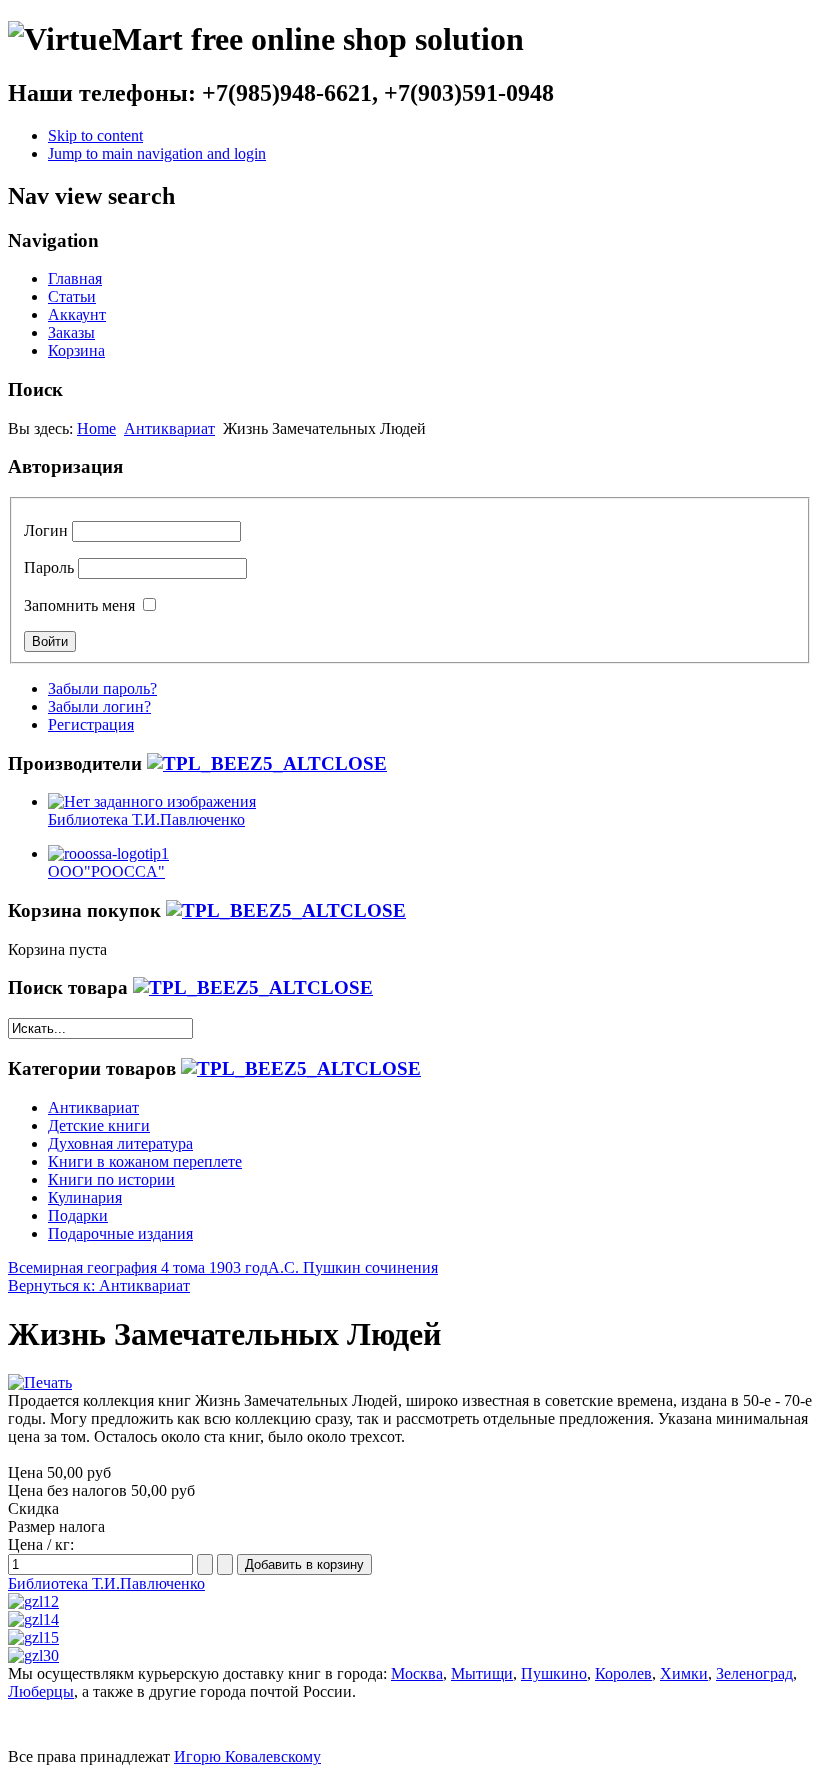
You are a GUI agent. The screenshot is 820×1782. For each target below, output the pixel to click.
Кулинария (85, 1197)
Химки (684, 1673)
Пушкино (554, 1673)
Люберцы (41, 1691)
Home (96, 428)
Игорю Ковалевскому (247, 1756)
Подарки (78, 1215)
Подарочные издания (120, 1233)
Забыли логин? (99, 706)
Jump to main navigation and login (157, 153)
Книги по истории (111, 1179)
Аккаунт (77, 314)
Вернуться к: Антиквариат (99, 1285)
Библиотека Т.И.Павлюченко (106, 1583)
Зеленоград (754, 1673)
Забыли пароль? (102, 688)
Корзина (76, 350)
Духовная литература (120, 1143)
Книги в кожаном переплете (145, 1161)
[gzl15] (33, 1637)
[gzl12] (33, 1601)
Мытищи (482, 1673)
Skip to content (95, 135)
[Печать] (40, 1382)
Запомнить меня (79, 605)
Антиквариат (169, 428)
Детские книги (99, 1125)
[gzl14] (33, 1619)
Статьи (72, 296)
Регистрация (91, 724)
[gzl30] (33, 1655)
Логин (46, 530)
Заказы (71, 332)
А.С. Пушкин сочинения (353, 1267)
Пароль (49, 567)
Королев (623, 1673)
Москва (417, 1673)
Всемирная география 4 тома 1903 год (138, 1267)
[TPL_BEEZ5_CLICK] (267, 763)
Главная (75, 278)
